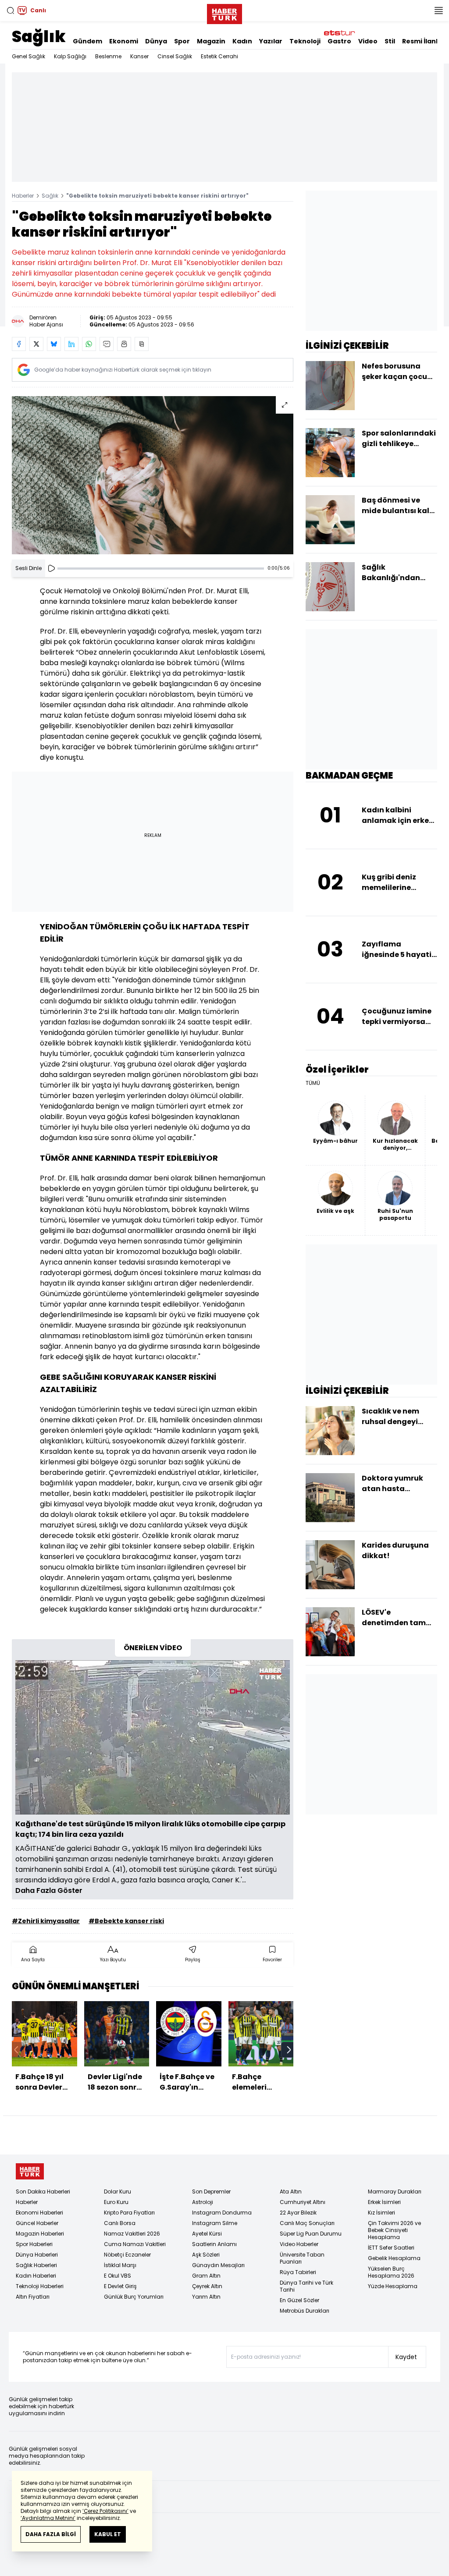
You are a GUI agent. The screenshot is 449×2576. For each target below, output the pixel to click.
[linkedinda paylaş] (71, 344)
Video (368, 41)
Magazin (211, 41)
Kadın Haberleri (36, 2276)
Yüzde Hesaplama (393, 2286)
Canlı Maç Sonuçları (307, 2223)
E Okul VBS (118, 2276)
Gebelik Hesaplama (394, 2258)
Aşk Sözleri (206, 2255)
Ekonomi (124, 41)
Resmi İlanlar (424, 41)
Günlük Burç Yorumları (134, 2297)
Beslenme (108, 56)
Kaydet (406, 2357)
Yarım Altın (206, 2297)
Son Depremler (211, 2192)
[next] (289, 2050)
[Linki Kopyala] (142, 344)
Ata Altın (291, 2192)
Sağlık (39, 37)
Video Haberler (299, 2244)
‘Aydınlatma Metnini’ (48, 2518)
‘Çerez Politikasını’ (105, 2511)
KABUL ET (108, 2534)
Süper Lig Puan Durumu (311, 2234)
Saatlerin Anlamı (214, 2244)
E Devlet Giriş (120, 2286)
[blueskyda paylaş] (54, 344)
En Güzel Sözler (299, 2300)
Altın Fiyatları (33, 2297)
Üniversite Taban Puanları (302, 2258)
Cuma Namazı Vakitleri (135, 2244)
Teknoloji (305, 41)
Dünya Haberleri (37, 2255)
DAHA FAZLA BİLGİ (51, 2534)
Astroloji (203, 2202)
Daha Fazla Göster (49, 1890)
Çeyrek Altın (207, 2286)
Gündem (87, 41)
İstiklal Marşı (120, 2265)
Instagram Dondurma (222, 2213)
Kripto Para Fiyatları (129, 2213)
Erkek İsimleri (384, 2202)
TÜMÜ (313, 1083)
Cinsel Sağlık (175, 56)
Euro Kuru (116, 2202)
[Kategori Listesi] (438, 11)
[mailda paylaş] (107, 344)
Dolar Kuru (118, 2192)
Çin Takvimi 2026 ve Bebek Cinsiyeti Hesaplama (394, 2230)
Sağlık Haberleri (36, 2265)
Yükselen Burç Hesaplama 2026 (391, 2272)
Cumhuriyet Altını (303, 2202)
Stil (390, 41)
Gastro (339, 41)
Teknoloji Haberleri (40, 2286)
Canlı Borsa (120, 2223)
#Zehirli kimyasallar (46, 1921)
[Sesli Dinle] (51, 568)
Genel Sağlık (29, 56)
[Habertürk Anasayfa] (224, 12)
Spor (182, 41)
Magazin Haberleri (40, 2234)
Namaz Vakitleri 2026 (132, 2234)
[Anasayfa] (30, 2171)
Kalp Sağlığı (70, 56)
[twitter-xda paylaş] (36, 344)
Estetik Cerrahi (219, 56)
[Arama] (11, 11)
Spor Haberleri (34, 2244)
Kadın (242, 41)
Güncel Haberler (37, 2223)
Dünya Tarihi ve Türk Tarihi (306, 2286)
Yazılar (271, 41)
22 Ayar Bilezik (298, 2213)
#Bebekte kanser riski (126, 1921)
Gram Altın (206, 2276)
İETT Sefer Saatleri (391, 2248)
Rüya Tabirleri (298, 2272)
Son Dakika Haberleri (43, 2192)
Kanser (139, 56)
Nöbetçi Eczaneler (127, 2255)
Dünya (156, 41)
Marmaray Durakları (395, 2192)
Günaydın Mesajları (218, 2265)
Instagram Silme (215, 2223)
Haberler (23, 196)
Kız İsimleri (381, 2213)
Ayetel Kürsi (207, 2234)
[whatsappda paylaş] (89, 344)
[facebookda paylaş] (19, 344)
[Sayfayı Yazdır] (124, 344)
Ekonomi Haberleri (39, 2213)
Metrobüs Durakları (305, 2311)
